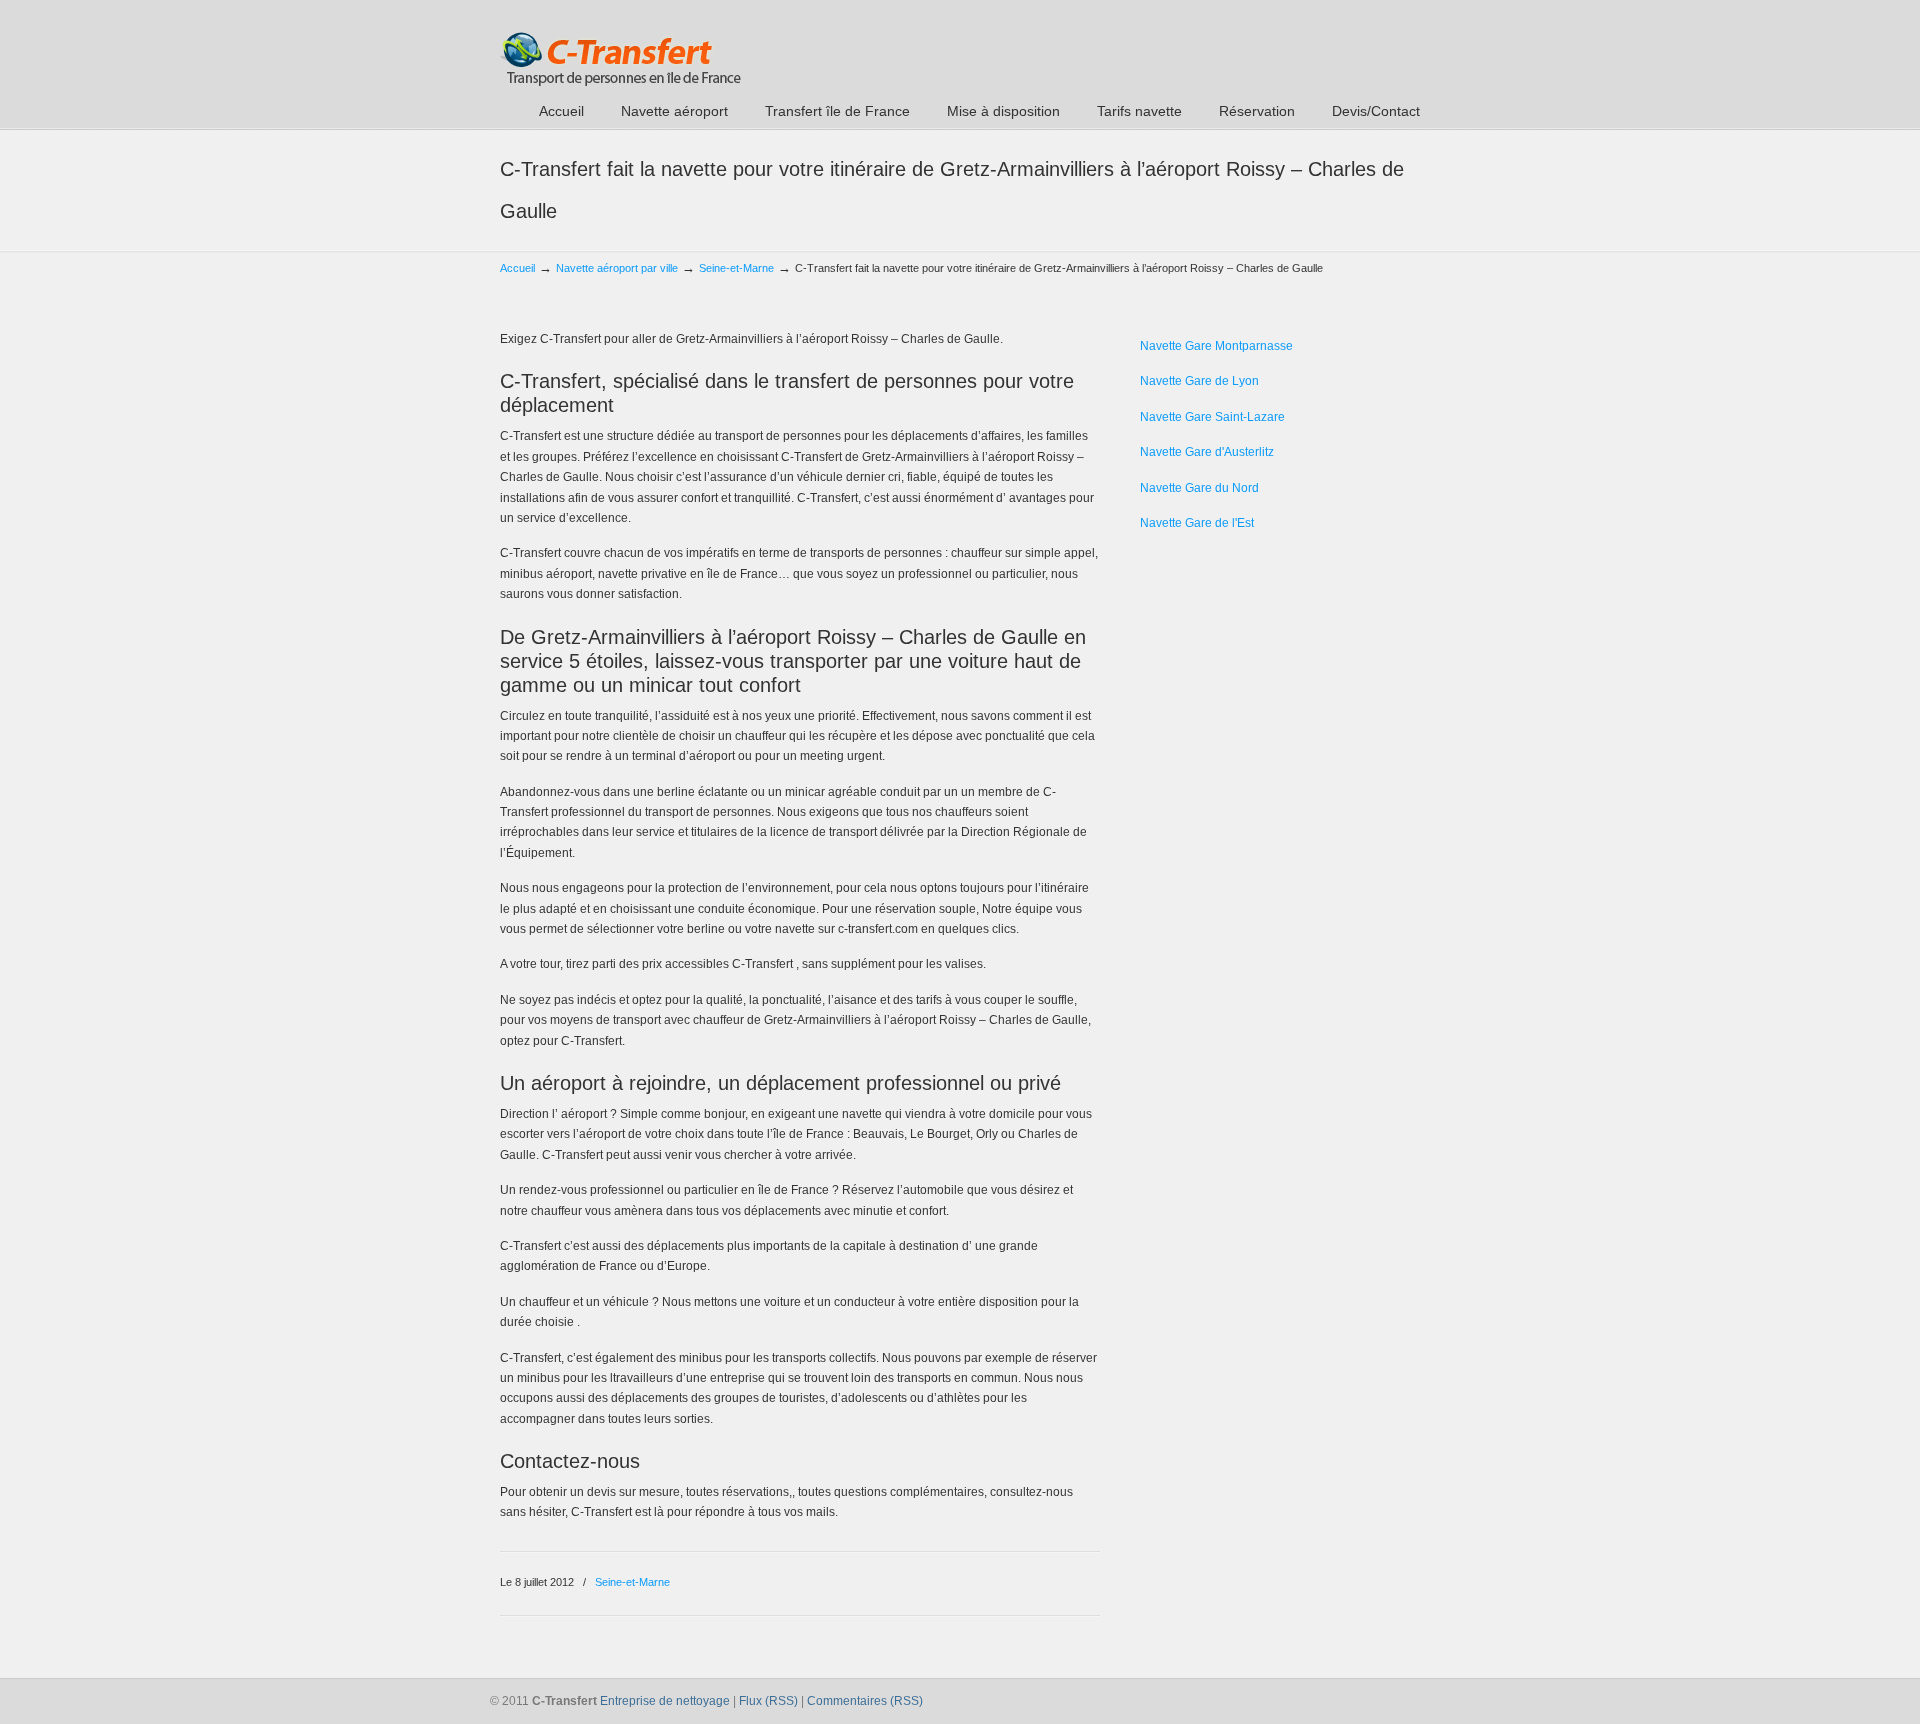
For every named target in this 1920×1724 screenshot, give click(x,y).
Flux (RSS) (768, 1701)
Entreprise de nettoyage (665, 1701)
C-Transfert (620, 46)
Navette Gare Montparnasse (1216, 346)
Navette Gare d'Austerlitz (1207, 452)
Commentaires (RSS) (865, 1701)
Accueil (517, 268)
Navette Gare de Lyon (1199, 381)
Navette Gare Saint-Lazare (1212, 417)
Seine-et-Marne (736, 268)
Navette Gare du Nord (1199, 488)
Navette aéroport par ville (617, 268)
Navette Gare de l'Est (1197, 523)
